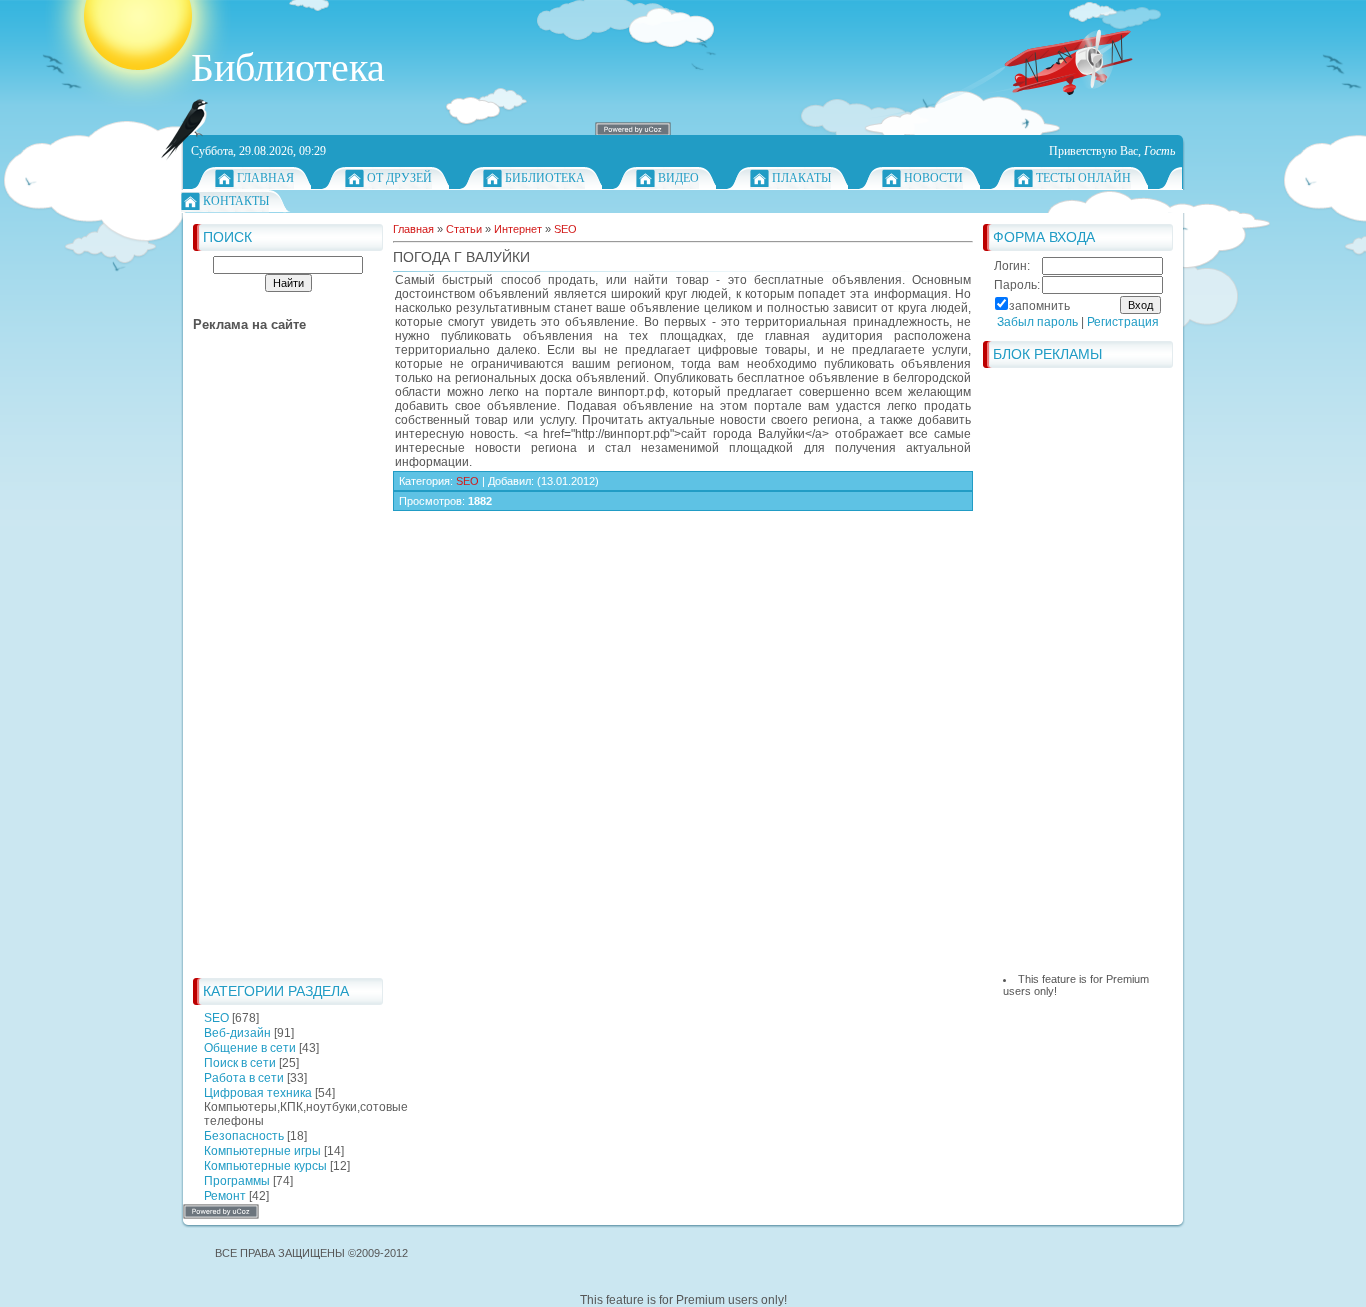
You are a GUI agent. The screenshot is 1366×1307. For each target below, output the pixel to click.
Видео (678, 178)
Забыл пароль (1037, 322)
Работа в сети (244, 1078)
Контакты (236, 201)
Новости (933, 178)
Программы (237, 1181)
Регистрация (1123, 322)
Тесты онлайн (1083, 178)
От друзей (399, 178)
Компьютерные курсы (265, 1166)
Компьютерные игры (262, 1151)
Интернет (518, 229)
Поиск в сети (240, 1063)
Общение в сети (250, 1048)
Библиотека (545, 178)
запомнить (1039, 306)
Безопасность (244, 1136)
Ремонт (225, 1196)
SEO (216, 1018)
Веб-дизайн (237, 1033)
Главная (265, 178)
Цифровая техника (258, 1093)
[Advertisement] (273, 668)
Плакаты (801, 178)
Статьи (464, 229)
